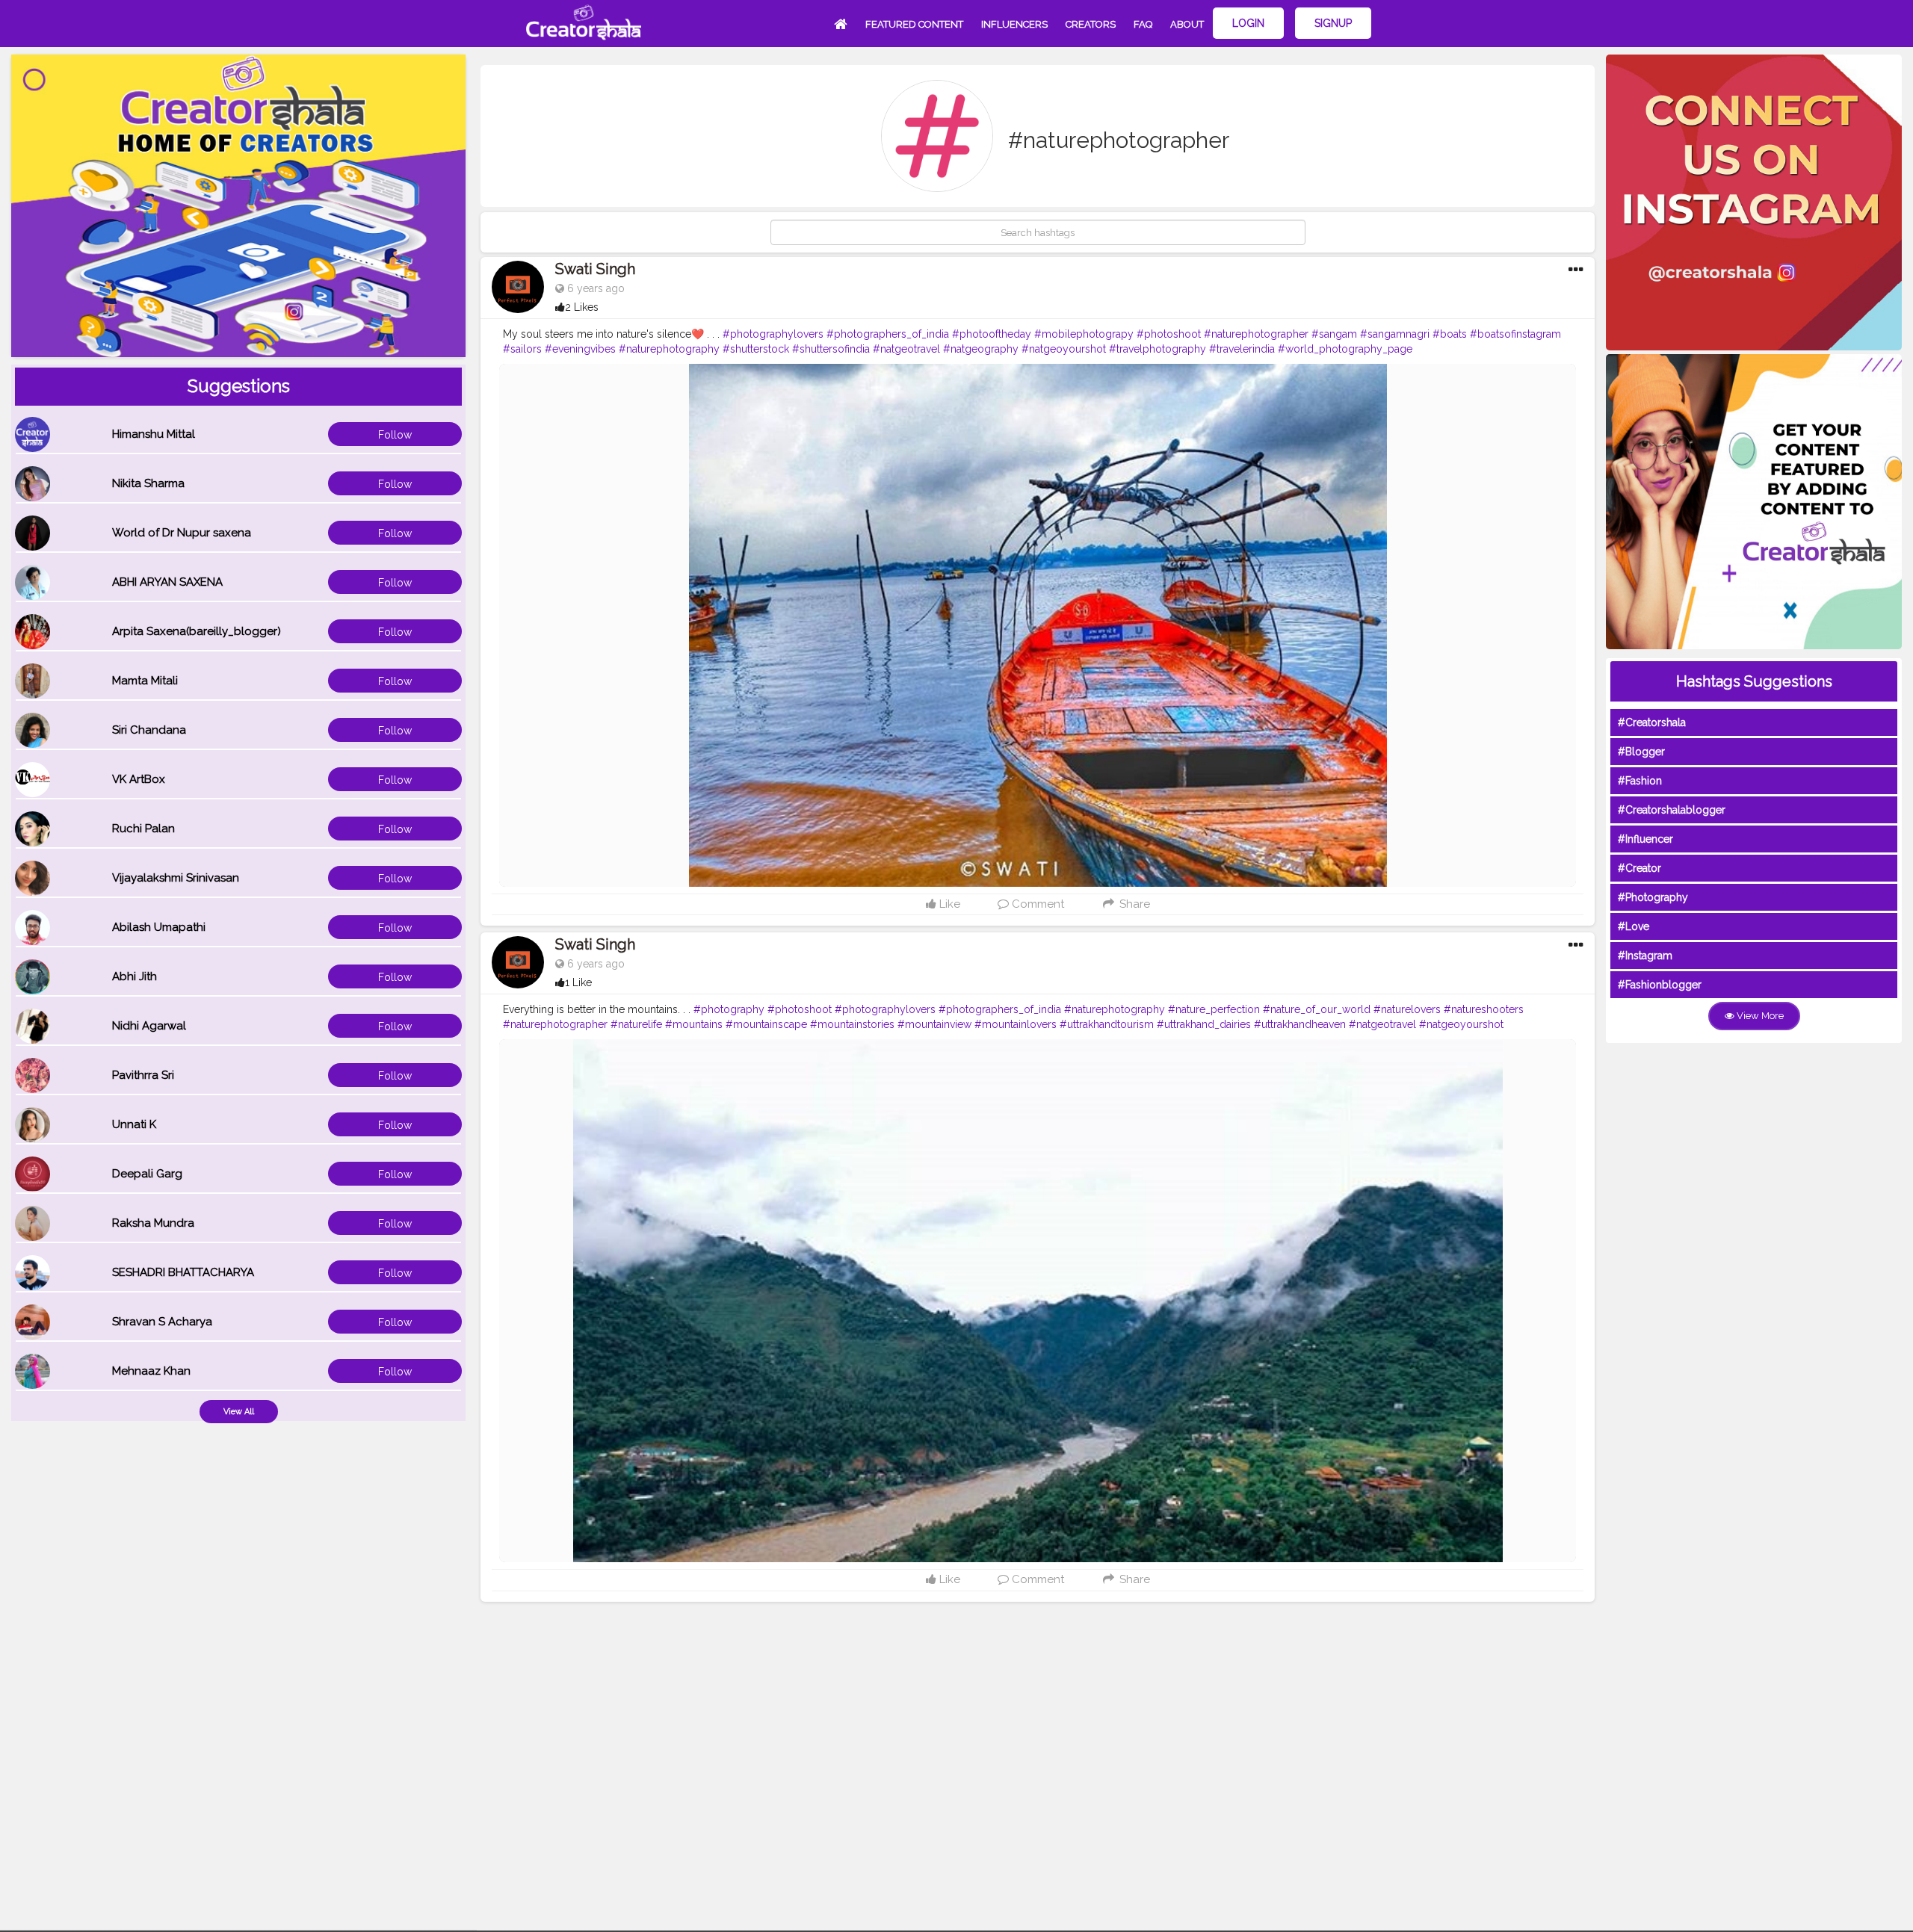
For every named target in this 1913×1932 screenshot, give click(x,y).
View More (1759, 1016)
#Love (1634, 926)
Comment (1036, 904)
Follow (395, 435)
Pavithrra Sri (143, 1075)
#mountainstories (852, 1024)
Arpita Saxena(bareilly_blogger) (197, 631)
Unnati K (134, 1124)
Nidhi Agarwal (149, 1026)
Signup (1333, 23)
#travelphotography (1158, 349)
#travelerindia (1242, 349)
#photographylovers (773, 334)
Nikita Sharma (148, 483)
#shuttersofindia (831, 349)
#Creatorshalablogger (1672, 810)
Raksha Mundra (153, 1223)
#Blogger (1641, 752)
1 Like (578, 982)
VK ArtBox (139, 779)
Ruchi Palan (143, 829)
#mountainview (934, 1024)
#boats (1450, 334)
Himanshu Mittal (154, 434)
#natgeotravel (906, 349)
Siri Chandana (149, 730)
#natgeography (981, 349)
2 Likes (582, 307)
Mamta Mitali (145, 681)
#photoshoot (1169, 334)
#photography (729, 1009)
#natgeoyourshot (1064, 349)
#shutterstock (756, 349)
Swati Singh (595, 269)
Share (1133, 904)
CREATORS (1091, 24)
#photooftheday (992, 334)
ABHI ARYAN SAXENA (167, 582)
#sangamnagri (1395, 334)
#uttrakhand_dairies (1204, 1024)
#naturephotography (669, 349)
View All (239, 1412)
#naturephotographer (1256, 334)
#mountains (694, 1024)
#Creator (1640, 868)
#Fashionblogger (1660, 985)
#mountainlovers (1016, 1024)
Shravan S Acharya (162, 1322)
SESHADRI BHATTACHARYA (183, 1272)
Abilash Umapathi (159, 927)
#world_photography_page (1345, 349)
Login (1248, 23)
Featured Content (914, 24)
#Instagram (1645, 956)
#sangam (1334, 334)
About (1187, 24)
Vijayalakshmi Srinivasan (176, 878)
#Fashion (1640, 781)
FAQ (1143, 24)
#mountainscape (766, 1024)
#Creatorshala (1652, 722)
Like (948, 904)
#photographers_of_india (888, 334)
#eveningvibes (580, 349)
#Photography (1653, 897)
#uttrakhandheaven (1300, 1024)
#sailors (522, 349)
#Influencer (1645, 839)
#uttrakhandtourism (1107, 1024)
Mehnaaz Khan (151, 1371)
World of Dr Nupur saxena (182, 533)
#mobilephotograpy (1084, 334)
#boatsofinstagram (1515, 334)
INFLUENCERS (1014, 24)
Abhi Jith (135, 976)
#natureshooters (1484, 1009)
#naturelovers (1407, 1009)
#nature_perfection (1214, 1009)
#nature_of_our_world (1317, 1009)
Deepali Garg (147, 1174)
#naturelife (636, 1024)
